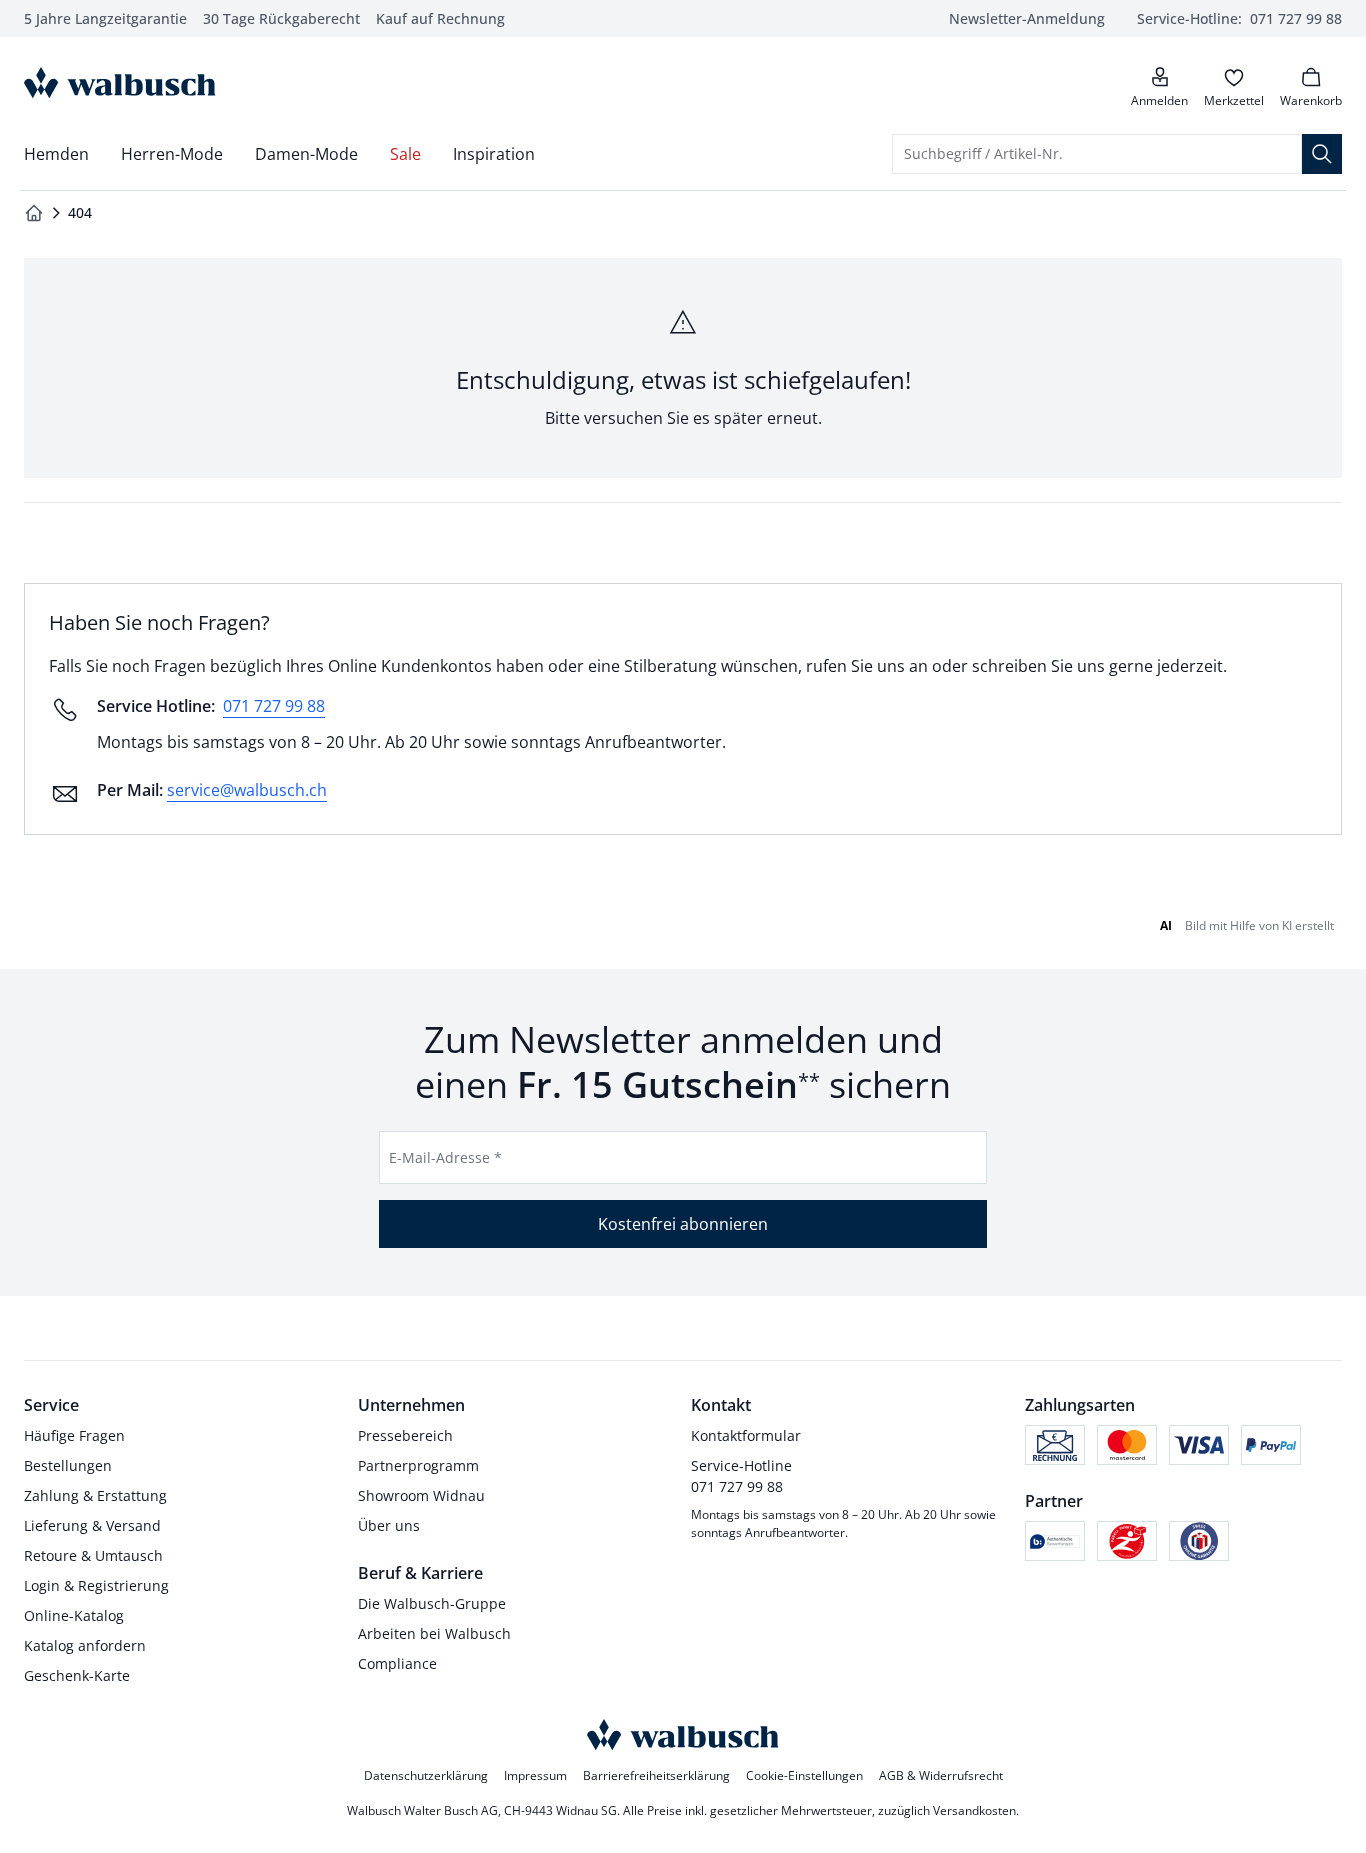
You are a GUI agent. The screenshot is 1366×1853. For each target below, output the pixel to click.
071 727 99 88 (274, 706)
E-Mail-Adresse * (445, 1157)
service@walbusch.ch (247, 790)
